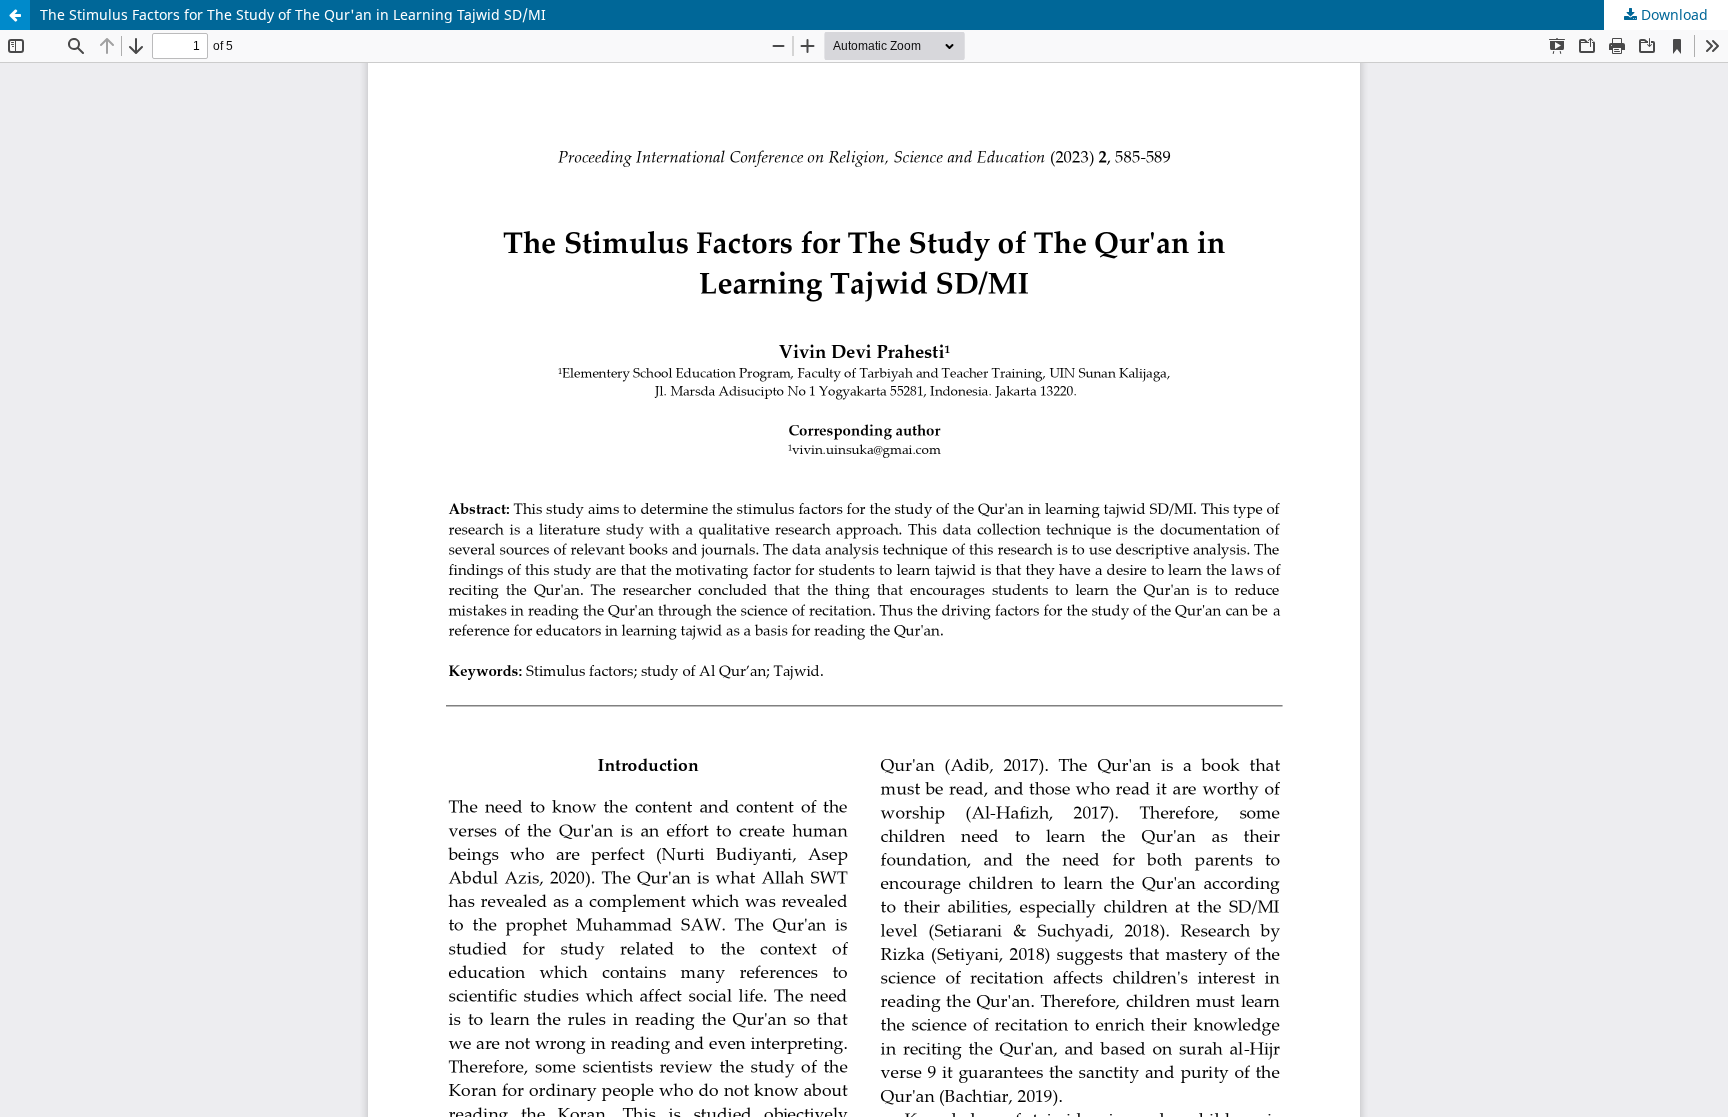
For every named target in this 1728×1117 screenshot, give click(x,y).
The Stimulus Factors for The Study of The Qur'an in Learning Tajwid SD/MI (293, 14)
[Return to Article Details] (15, 15)
